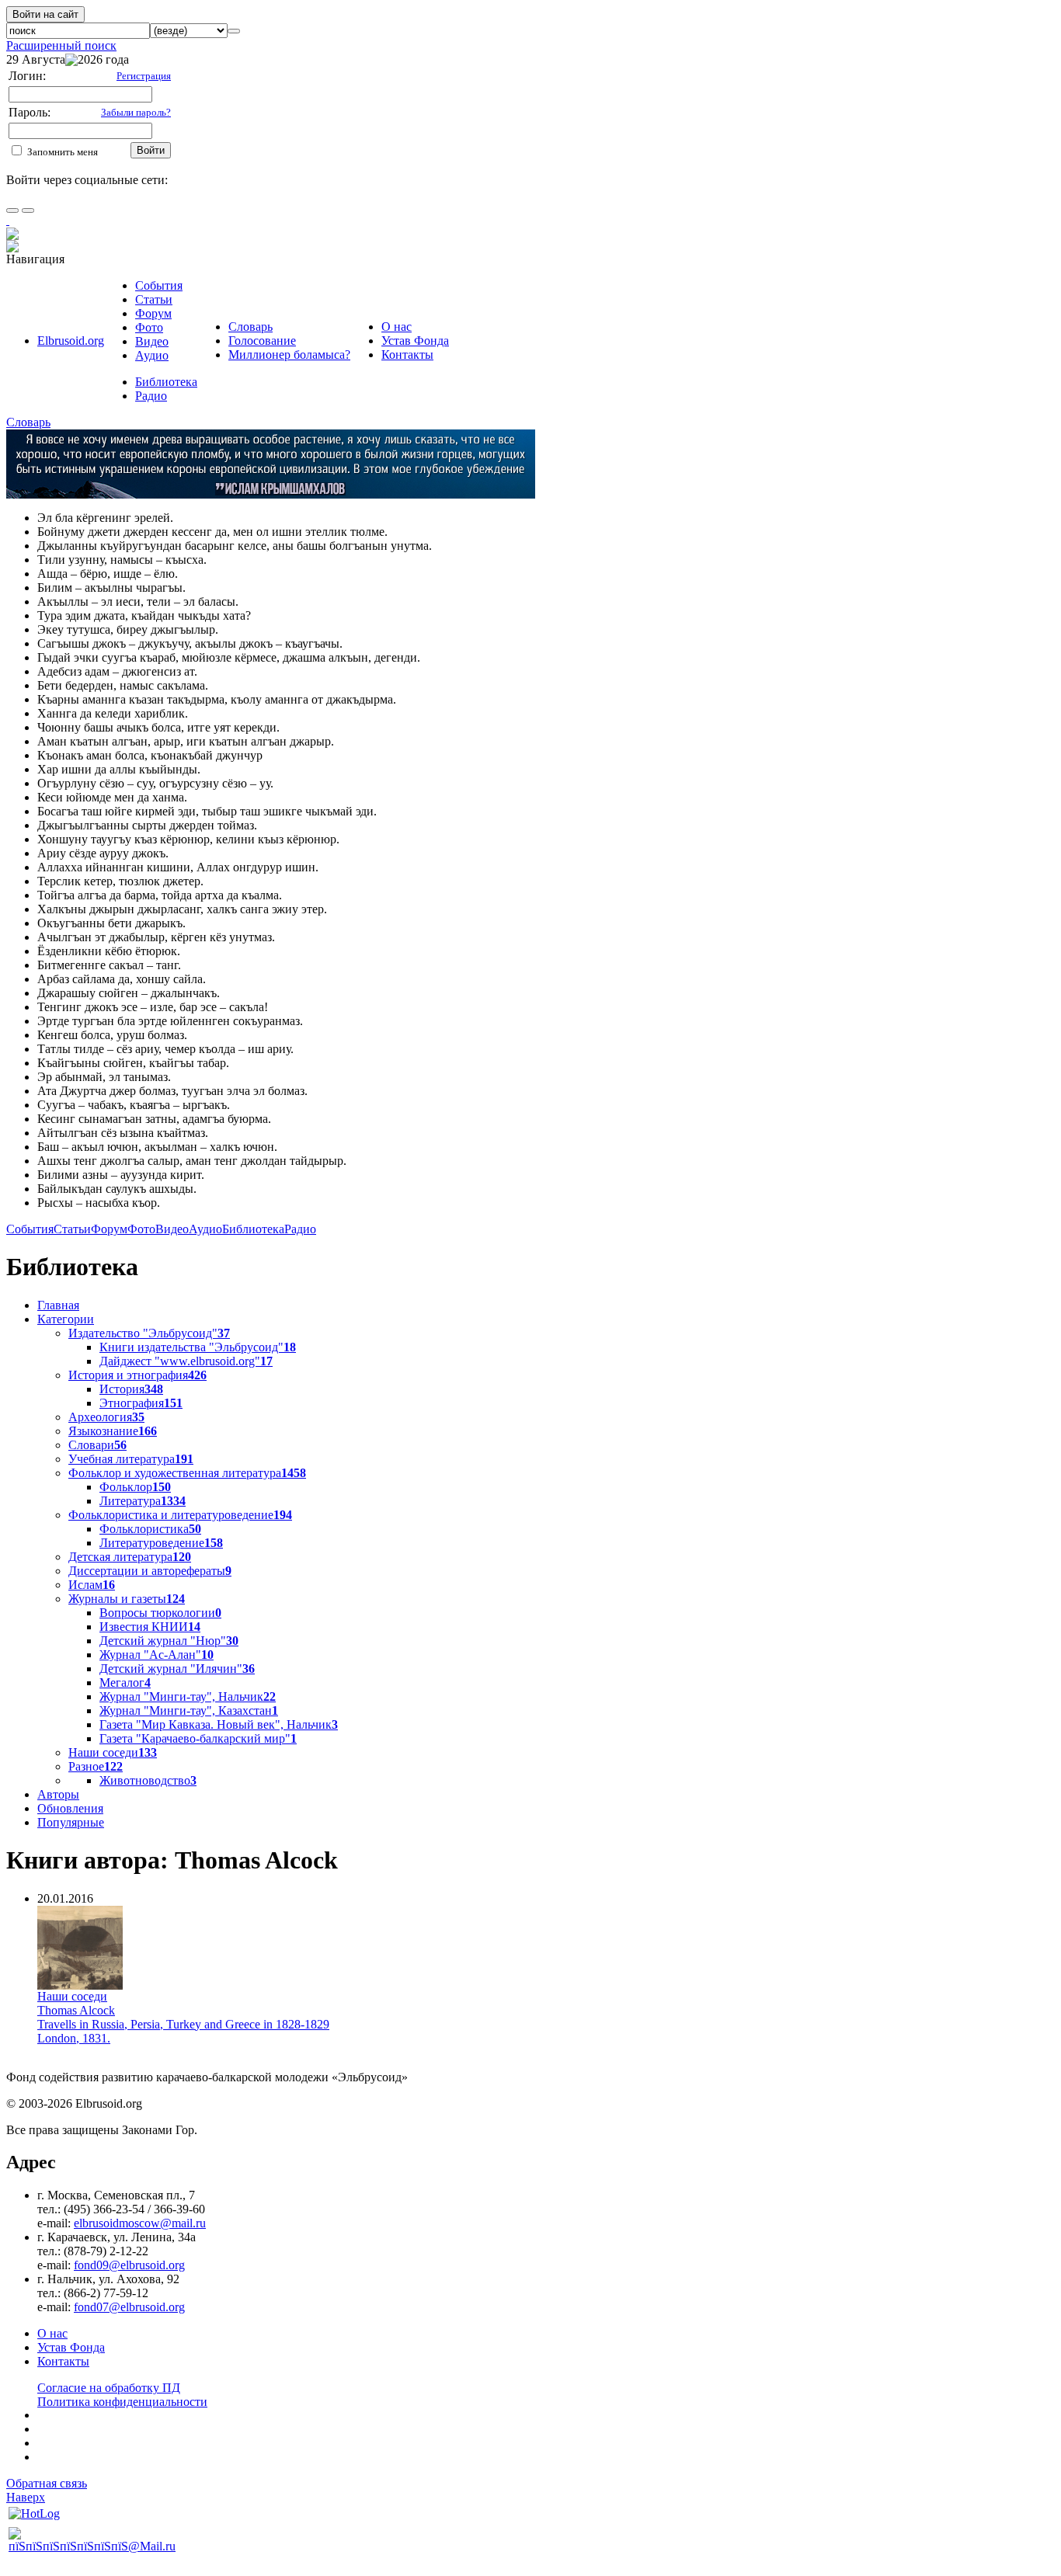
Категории (66, 1319)
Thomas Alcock (76, 2010)
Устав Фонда (415, 341)
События (159, 285)
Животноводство (148, 1780)
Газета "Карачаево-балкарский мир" (198, 1738)
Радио (151, 396)
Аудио (152, 355)
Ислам (92, 1585)
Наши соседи (113, 1752)
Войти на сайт (45, 14)
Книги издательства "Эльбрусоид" (198, 1347)
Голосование (262, 341)
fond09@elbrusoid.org (129, 2265)
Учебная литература (131, 1459)
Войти (151, 150)
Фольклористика (150, 1529)
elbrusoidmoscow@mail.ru (140, 2223)
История (131, 1389)
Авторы (58, 1794)
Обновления (70, 1808)
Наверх (26, 2497)
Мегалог (125, 1683)
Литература (143, 1501)
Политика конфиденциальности (122, 2402)
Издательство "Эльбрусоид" (149, 1333)
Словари (97, 1445)
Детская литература (130, 1557)
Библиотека (166, 382)
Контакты (407, 355)
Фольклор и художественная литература (187, 1473)
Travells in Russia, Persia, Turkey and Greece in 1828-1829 (183, 2024)
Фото (149, 327)
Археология (106, 1417)
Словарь (250, 327)
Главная (58, 1305)
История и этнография (137, 1375)
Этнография (141, 1403)
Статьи (154, 299)
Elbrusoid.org (71, 341)
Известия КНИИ (150, 1627)
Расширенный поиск (61, 45)
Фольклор (135, 1487)
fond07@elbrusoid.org (129, 2307)
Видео (152, 341)
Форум (153, 313)
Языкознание (113, 1431)
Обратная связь (47, 2483)
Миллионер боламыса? (289, 355)
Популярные (71, 1822)
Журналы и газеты (127, 1599)
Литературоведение (161, 1543)
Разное (96, 1766)
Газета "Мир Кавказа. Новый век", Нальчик (219, 1724)
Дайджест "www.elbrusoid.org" (186, 1361)
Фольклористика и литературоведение (180, 1515)
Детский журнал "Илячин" (177, 1669)
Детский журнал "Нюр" (169, 1641)
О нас (397, 327)
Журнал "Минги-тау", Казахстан (189, 1710)
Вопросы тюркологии (160, 1613)
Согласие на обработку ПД (109, 2388)
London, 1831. (74, 2038)
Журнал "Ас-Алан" (157, 1655)
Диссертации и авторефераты (150, 1571)
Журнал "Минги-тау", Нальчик (188, 1696)
